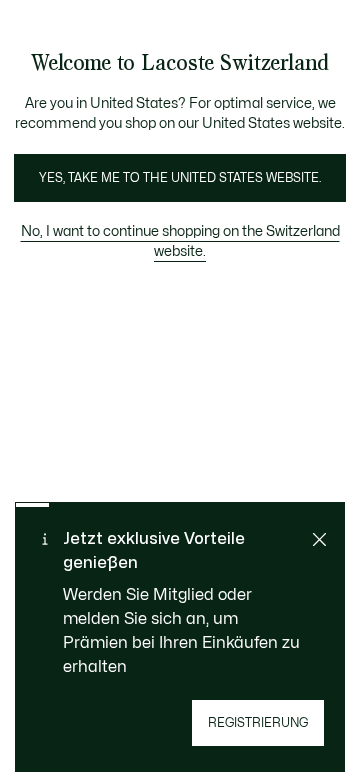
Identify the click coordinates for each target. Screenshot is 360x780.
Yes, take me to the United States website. (180, 178)
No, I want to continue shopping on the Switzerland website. (180, 241)
